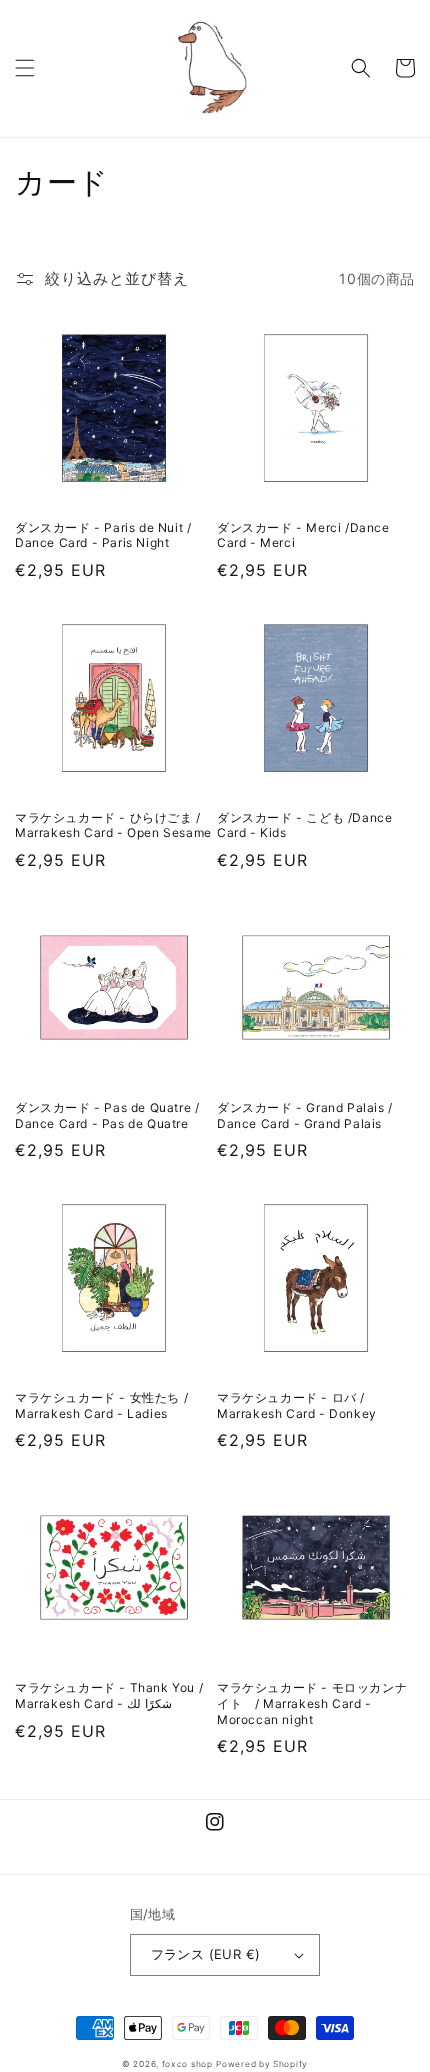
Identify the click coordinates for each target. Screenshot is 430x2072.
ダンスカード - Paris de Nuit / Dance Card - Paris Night (103, 535)
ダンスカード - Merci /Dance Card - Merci (303, 535)
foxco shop (187, 2064)
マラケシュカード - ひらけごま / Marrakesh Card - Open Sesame (113, 825)
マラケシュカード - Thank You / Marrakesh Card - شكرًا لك (109, 1695)
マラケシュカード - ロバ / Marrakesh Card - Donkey (297, 1405)
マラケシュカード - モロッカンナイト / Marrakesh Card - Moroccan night (312, 1703)
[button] (25, 68)
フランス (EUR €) (206, 1954)
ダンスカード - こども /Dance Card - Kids (304, 825)
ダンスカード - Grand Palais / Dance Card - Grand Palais (305, 1115)
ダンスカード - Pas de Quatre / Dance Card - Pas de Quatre (107, 1115)
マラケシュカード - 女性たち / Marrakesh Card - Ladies (101, 1405)
